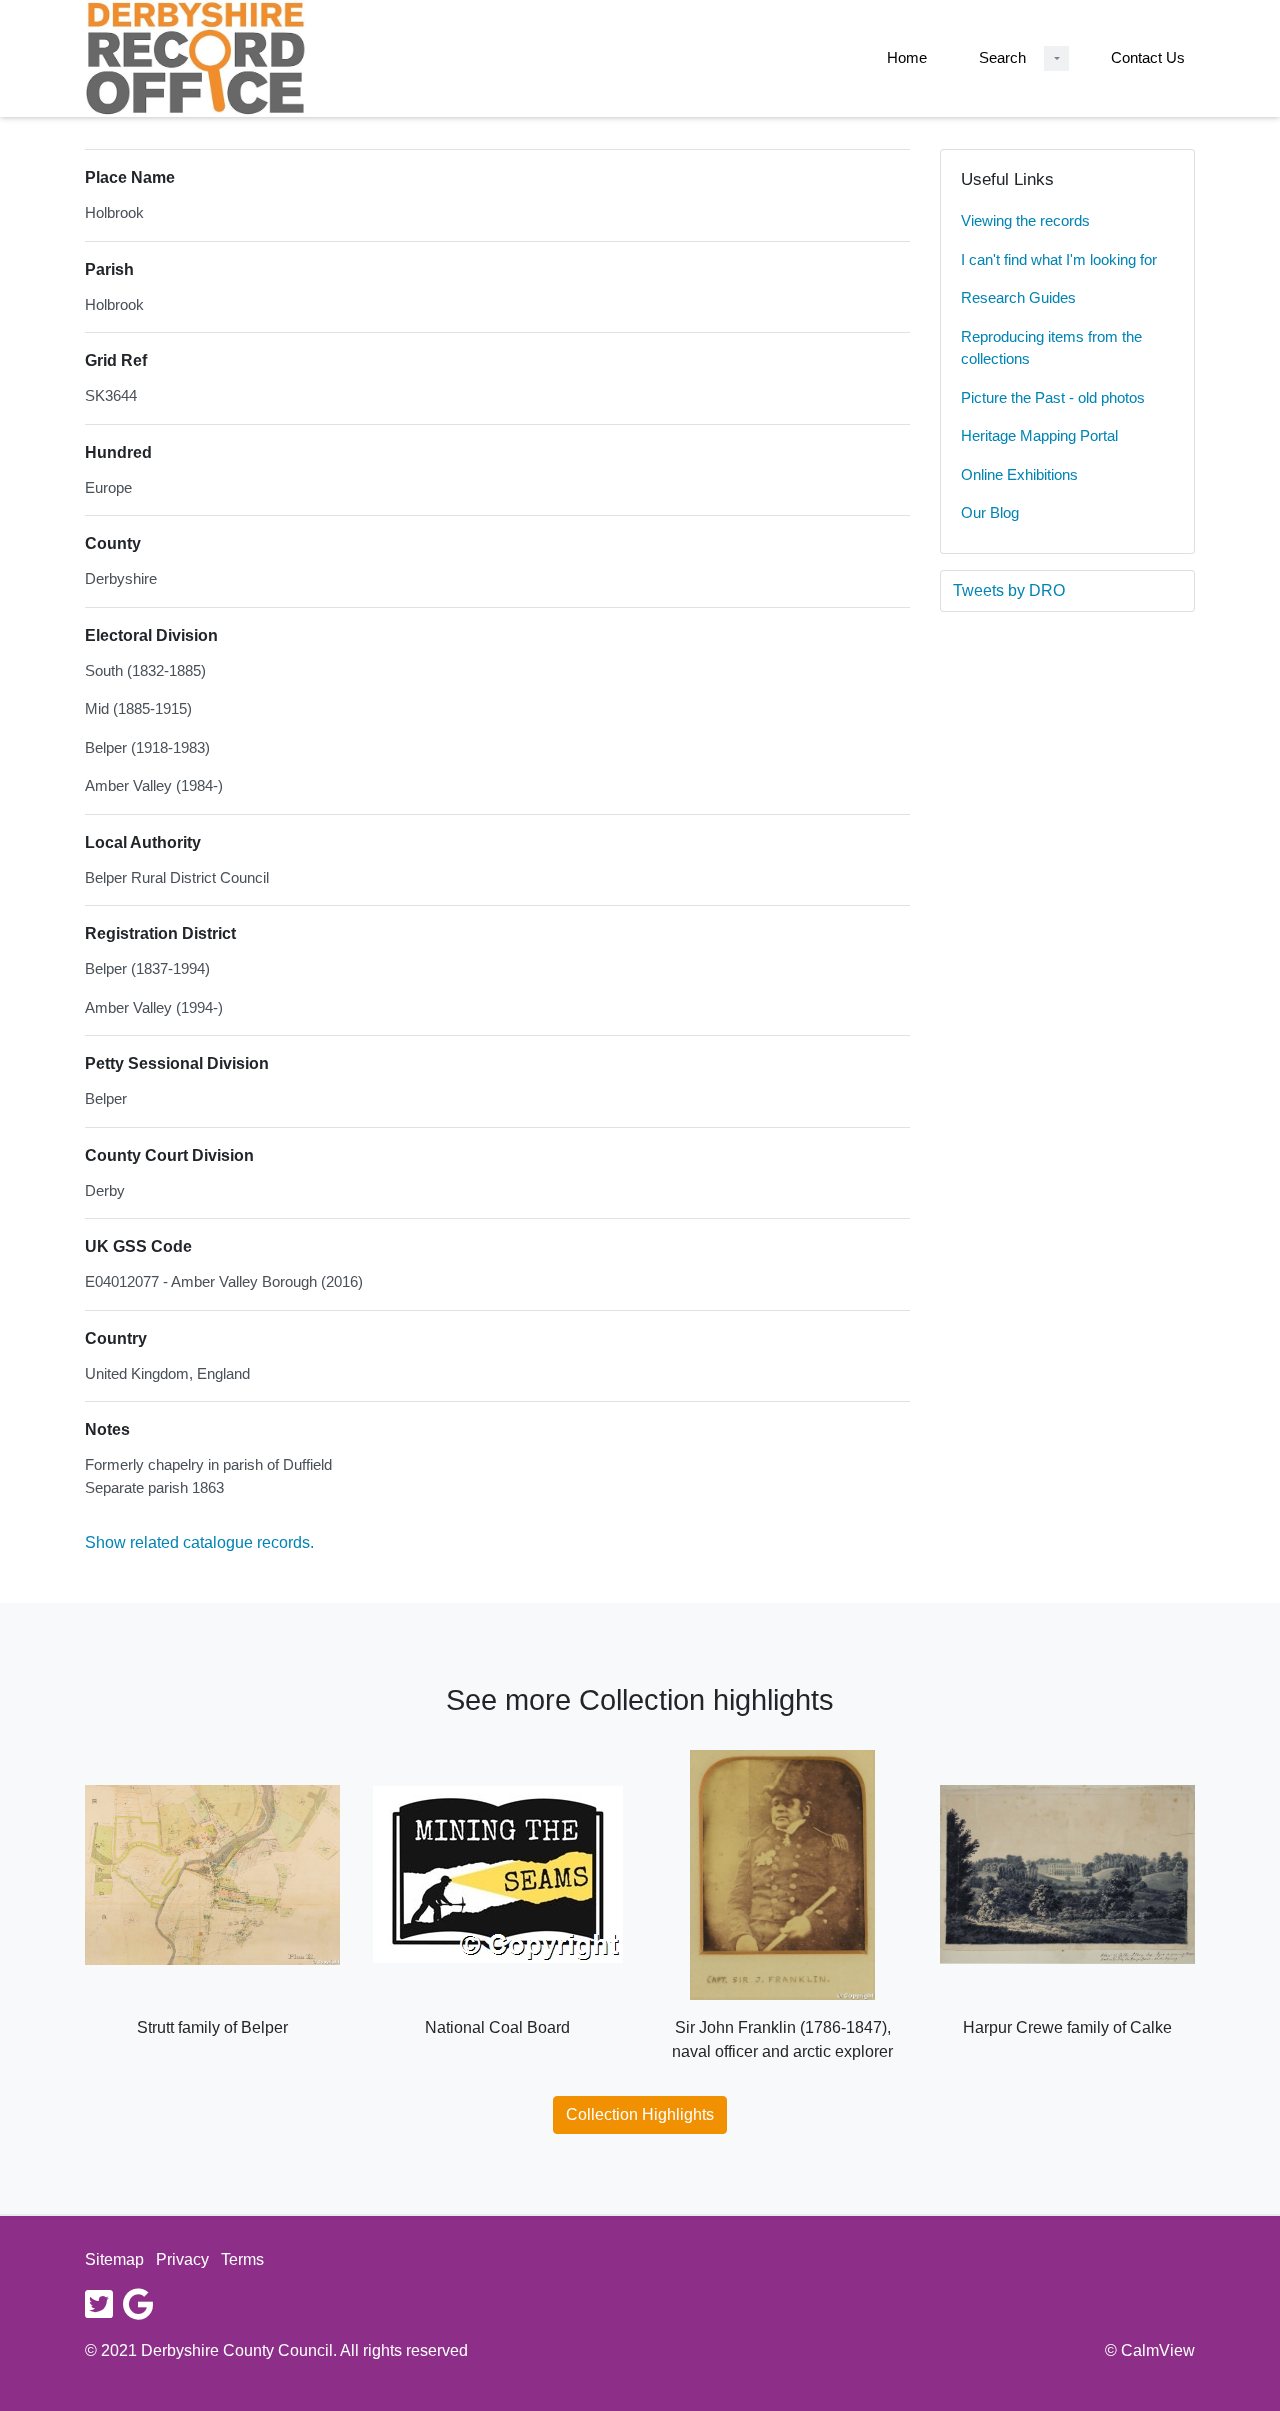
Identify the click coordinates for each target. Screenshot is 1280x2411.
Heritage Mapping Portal (1039, 435)
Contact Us (1148, 57)
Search (1002, 57)
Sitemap (114, 2259)
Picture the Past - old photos (1053, 397)
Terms (242, 2259)
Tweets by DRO (1009, 590)
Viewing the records (1025, 220)
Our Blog (990, 512)
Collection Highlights (640, 2114)
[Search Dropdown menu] (1056, 58)
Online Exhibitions (1019, 474)
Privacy (182, 2259)
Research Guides (1018, 297)
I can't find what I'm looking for (1059, 259)
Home (907, 57)
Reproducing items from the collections (1051, 348)
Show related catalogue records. (199, 1542)
